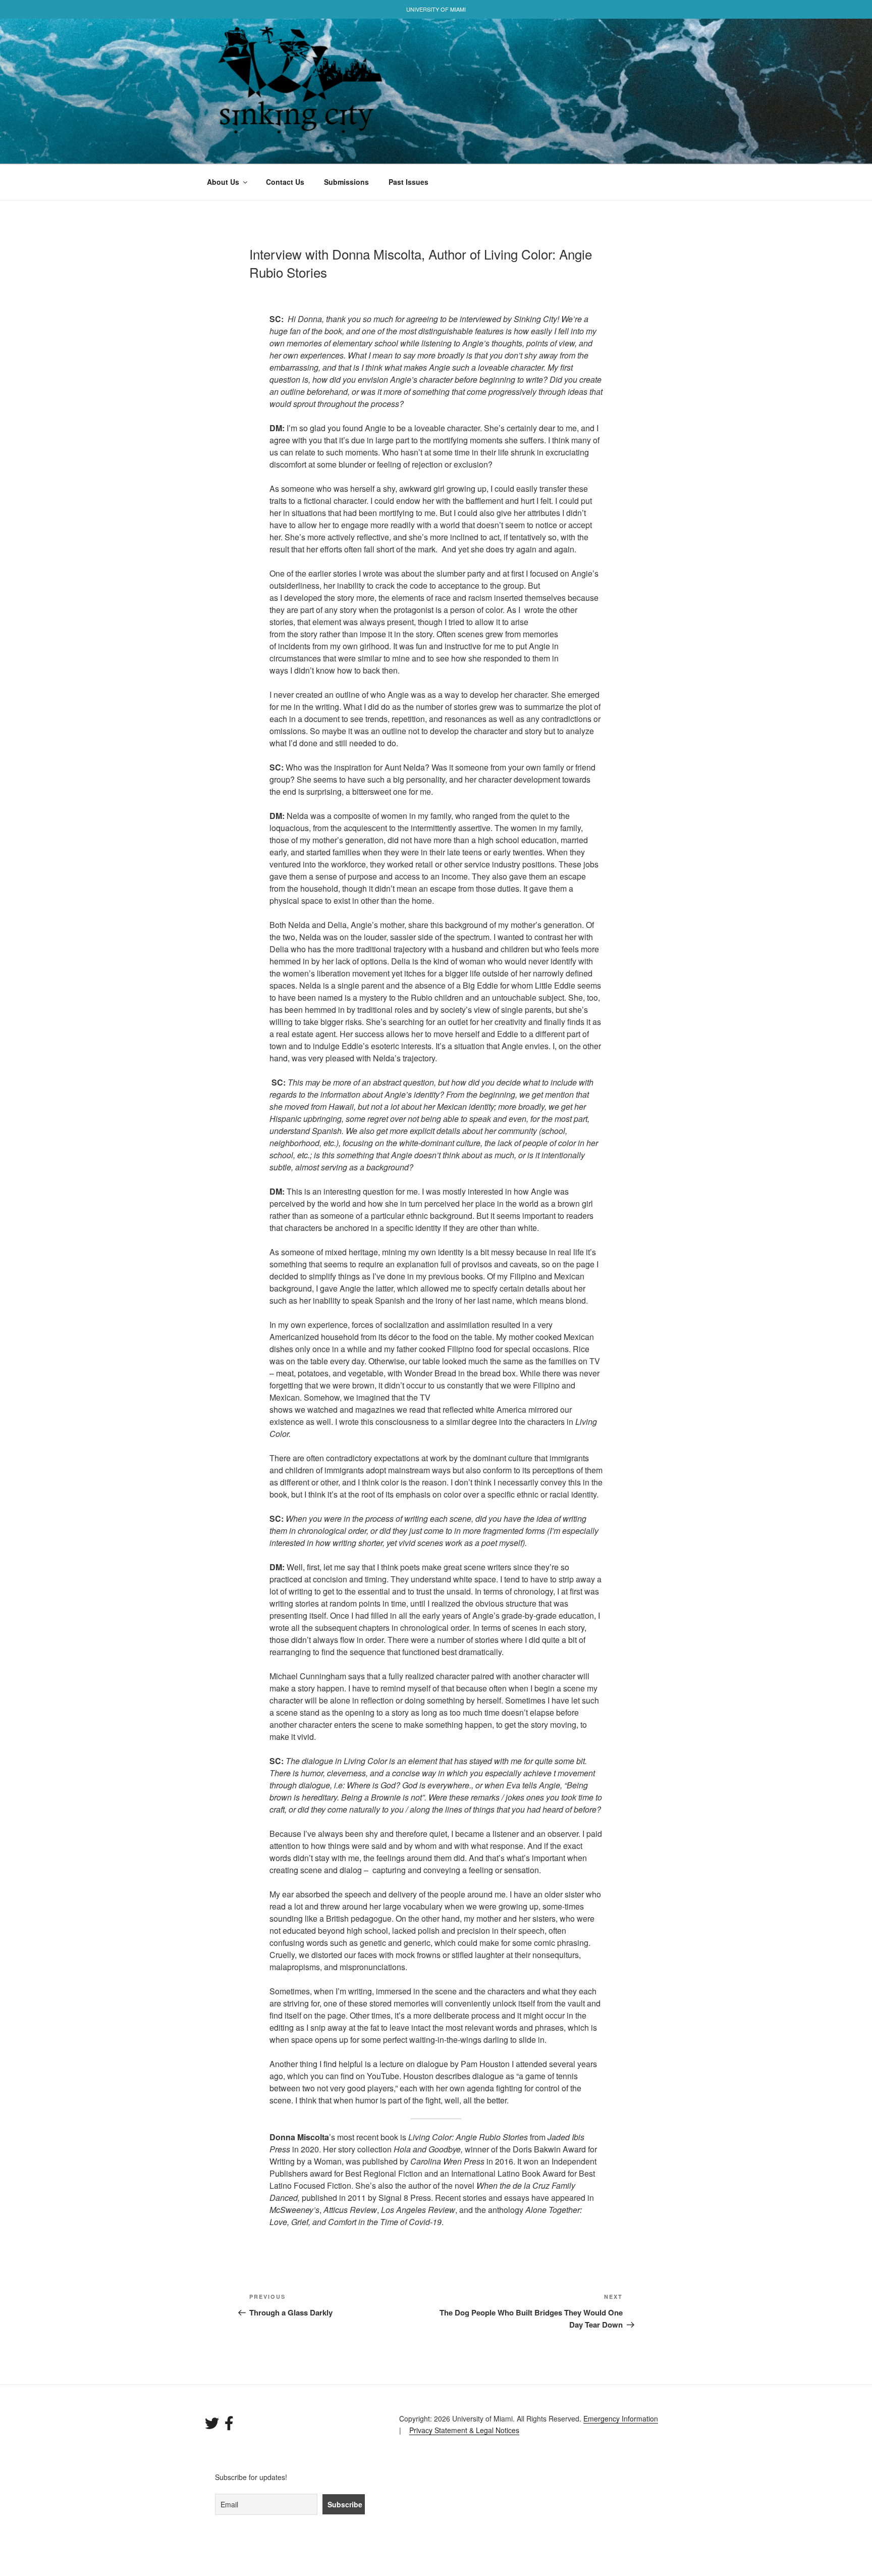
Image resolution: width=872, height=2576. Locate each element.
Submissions (346, 182)
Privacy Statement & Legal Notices (464, 2430)
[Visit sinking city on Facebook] (229, 2426)
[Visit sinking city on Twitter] (212, 2426)
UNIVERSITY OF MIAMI (436, 9)
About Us (223, 182)
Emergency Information (621, 2418)
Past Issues (408, 182)
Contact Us (285, 182)
